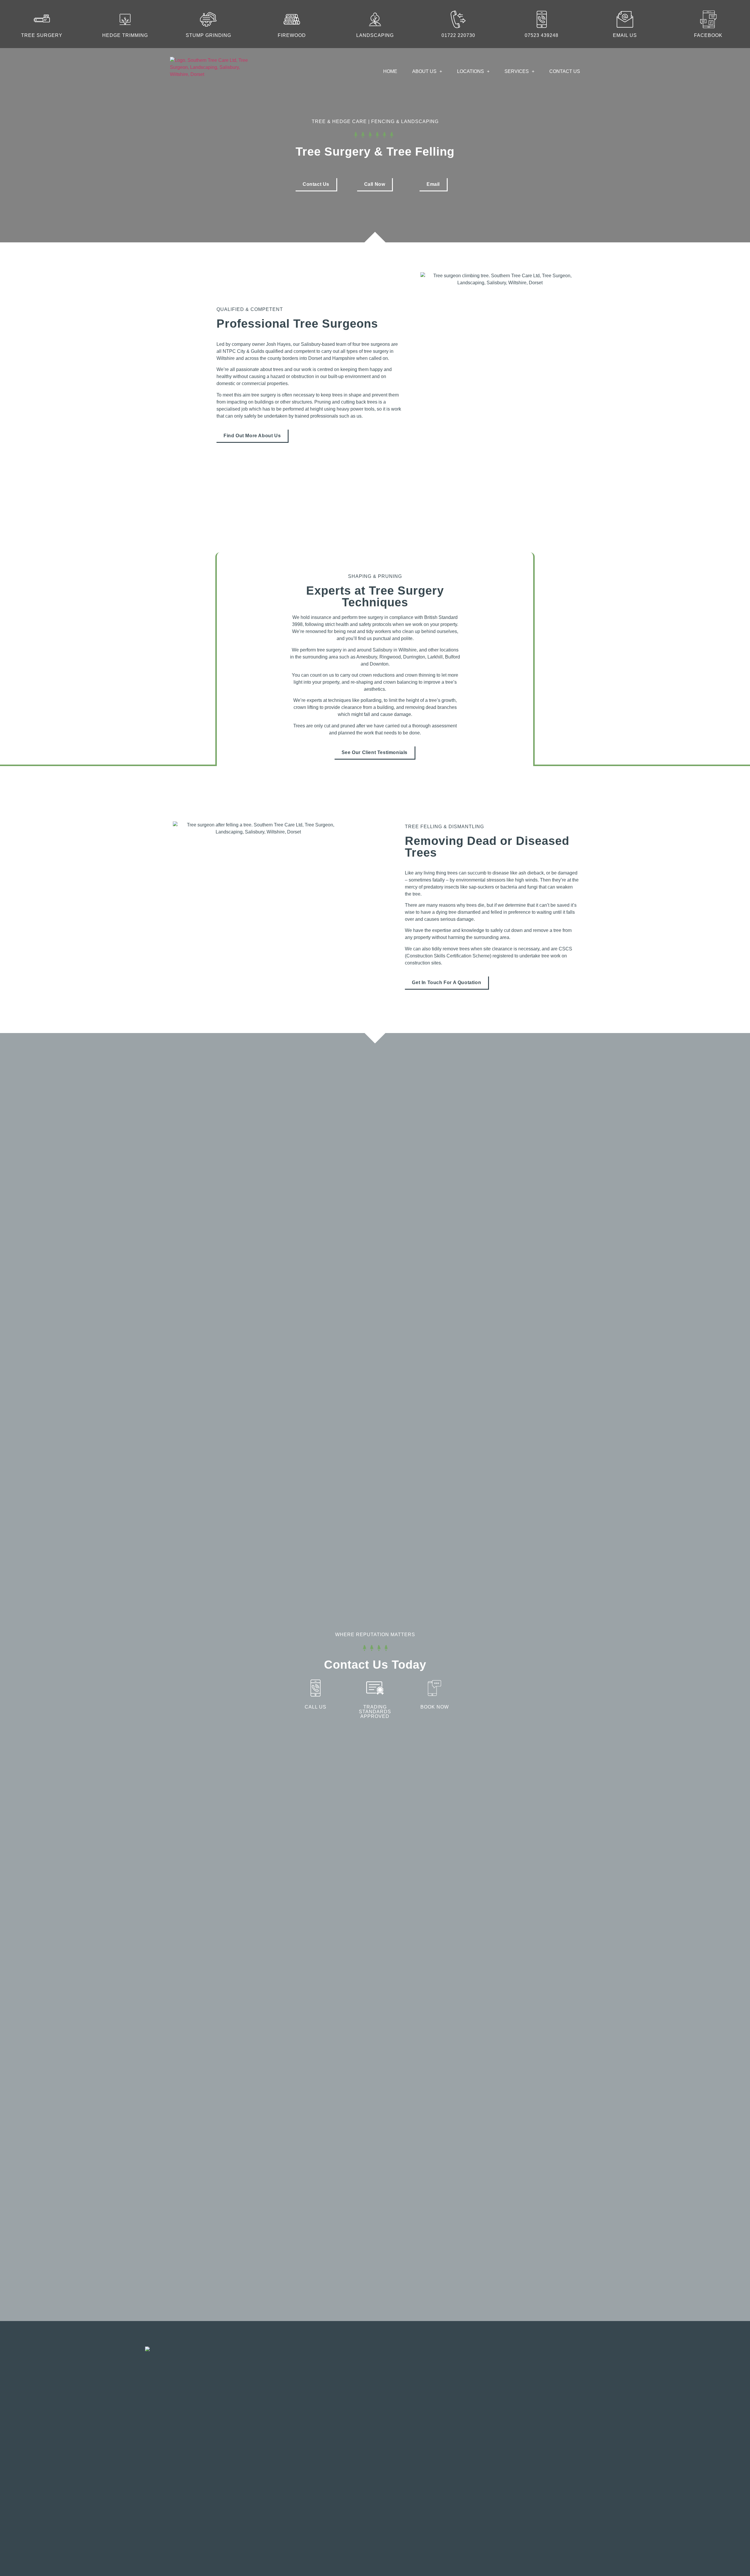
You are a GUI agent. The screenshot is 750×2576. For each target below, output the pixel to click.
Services (517, 71)
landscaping (375, 35)
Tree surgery (42, 35)
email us (625, 35)
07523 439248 (542, 35)
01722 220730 (458, 35)
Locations (471, 71)
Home (390, 71)
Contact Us (565, 71)
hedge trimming (125, 35)
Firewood (292, 35)
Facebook (708, 35)
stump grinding (208, 35)
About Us (424, 71)
